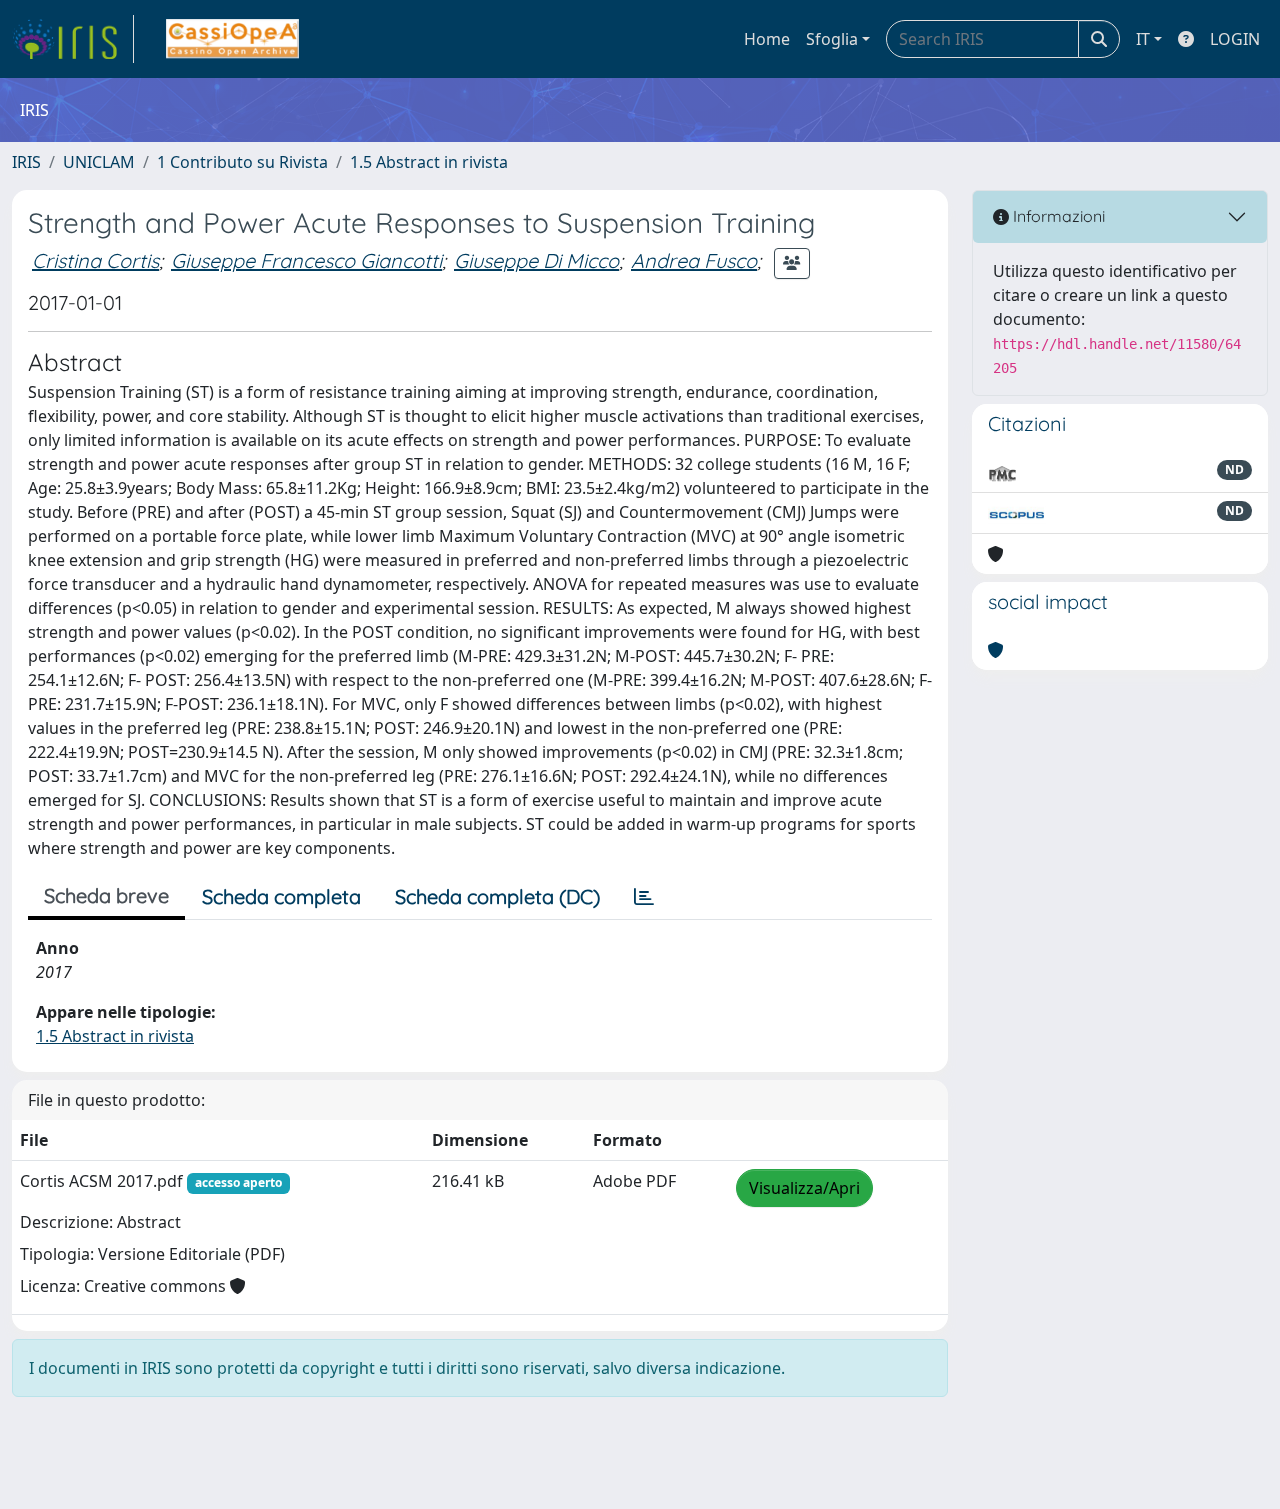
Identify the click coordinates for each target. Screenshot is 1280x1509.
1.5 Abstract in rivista (429, 162)
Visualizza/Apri (804, 1188)
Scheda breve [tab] (106, 895)
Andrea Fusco (694, 260)
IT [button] (1143, 39)
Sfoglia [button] (832, 39)
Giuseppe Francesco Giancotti (306, 260)
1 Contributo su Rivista (242, 162)
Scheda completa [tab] (281, 896)
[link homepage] (73, 39)
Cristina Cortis (95, 260)
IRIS (26, 162)
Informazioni (1057, 216)
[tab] (644, 897)
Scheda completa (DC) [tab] (497, 896)
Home (767, 39)
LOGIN (1235, 39)
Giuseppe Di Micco (536, 260)
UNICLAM (99, 162)
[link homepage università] (232, 39)
